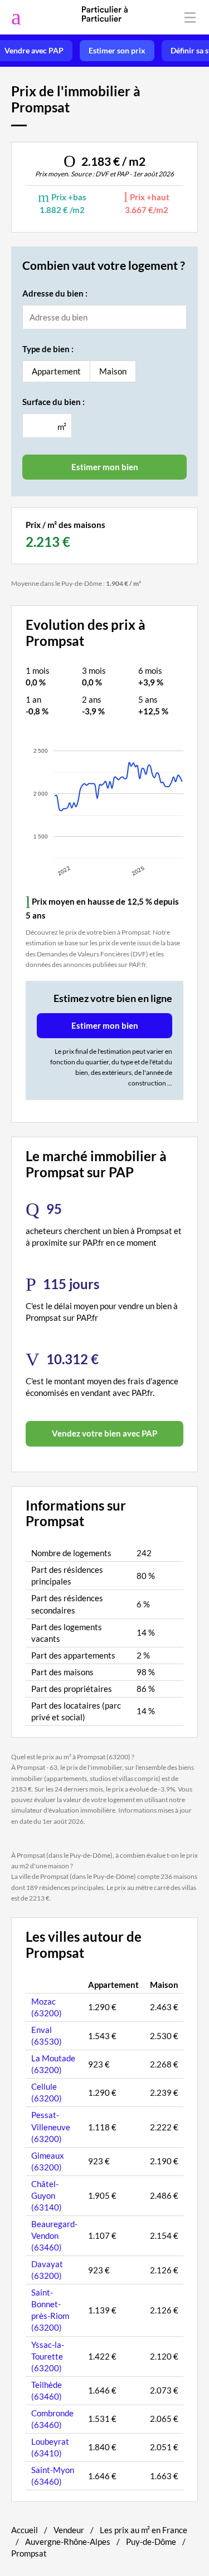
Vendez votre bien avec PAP (104, 1433)
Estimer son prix (117, 51)
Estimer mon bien (105, 1025)
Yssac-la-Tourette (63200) (48, 2356)
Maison (113, 371)
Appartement (56, 371)
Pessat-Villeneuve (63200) (51, 2126)
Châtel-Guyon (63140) (47, 2195)
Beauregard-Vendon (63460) (54, 2236)
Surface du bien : (54, 402)
